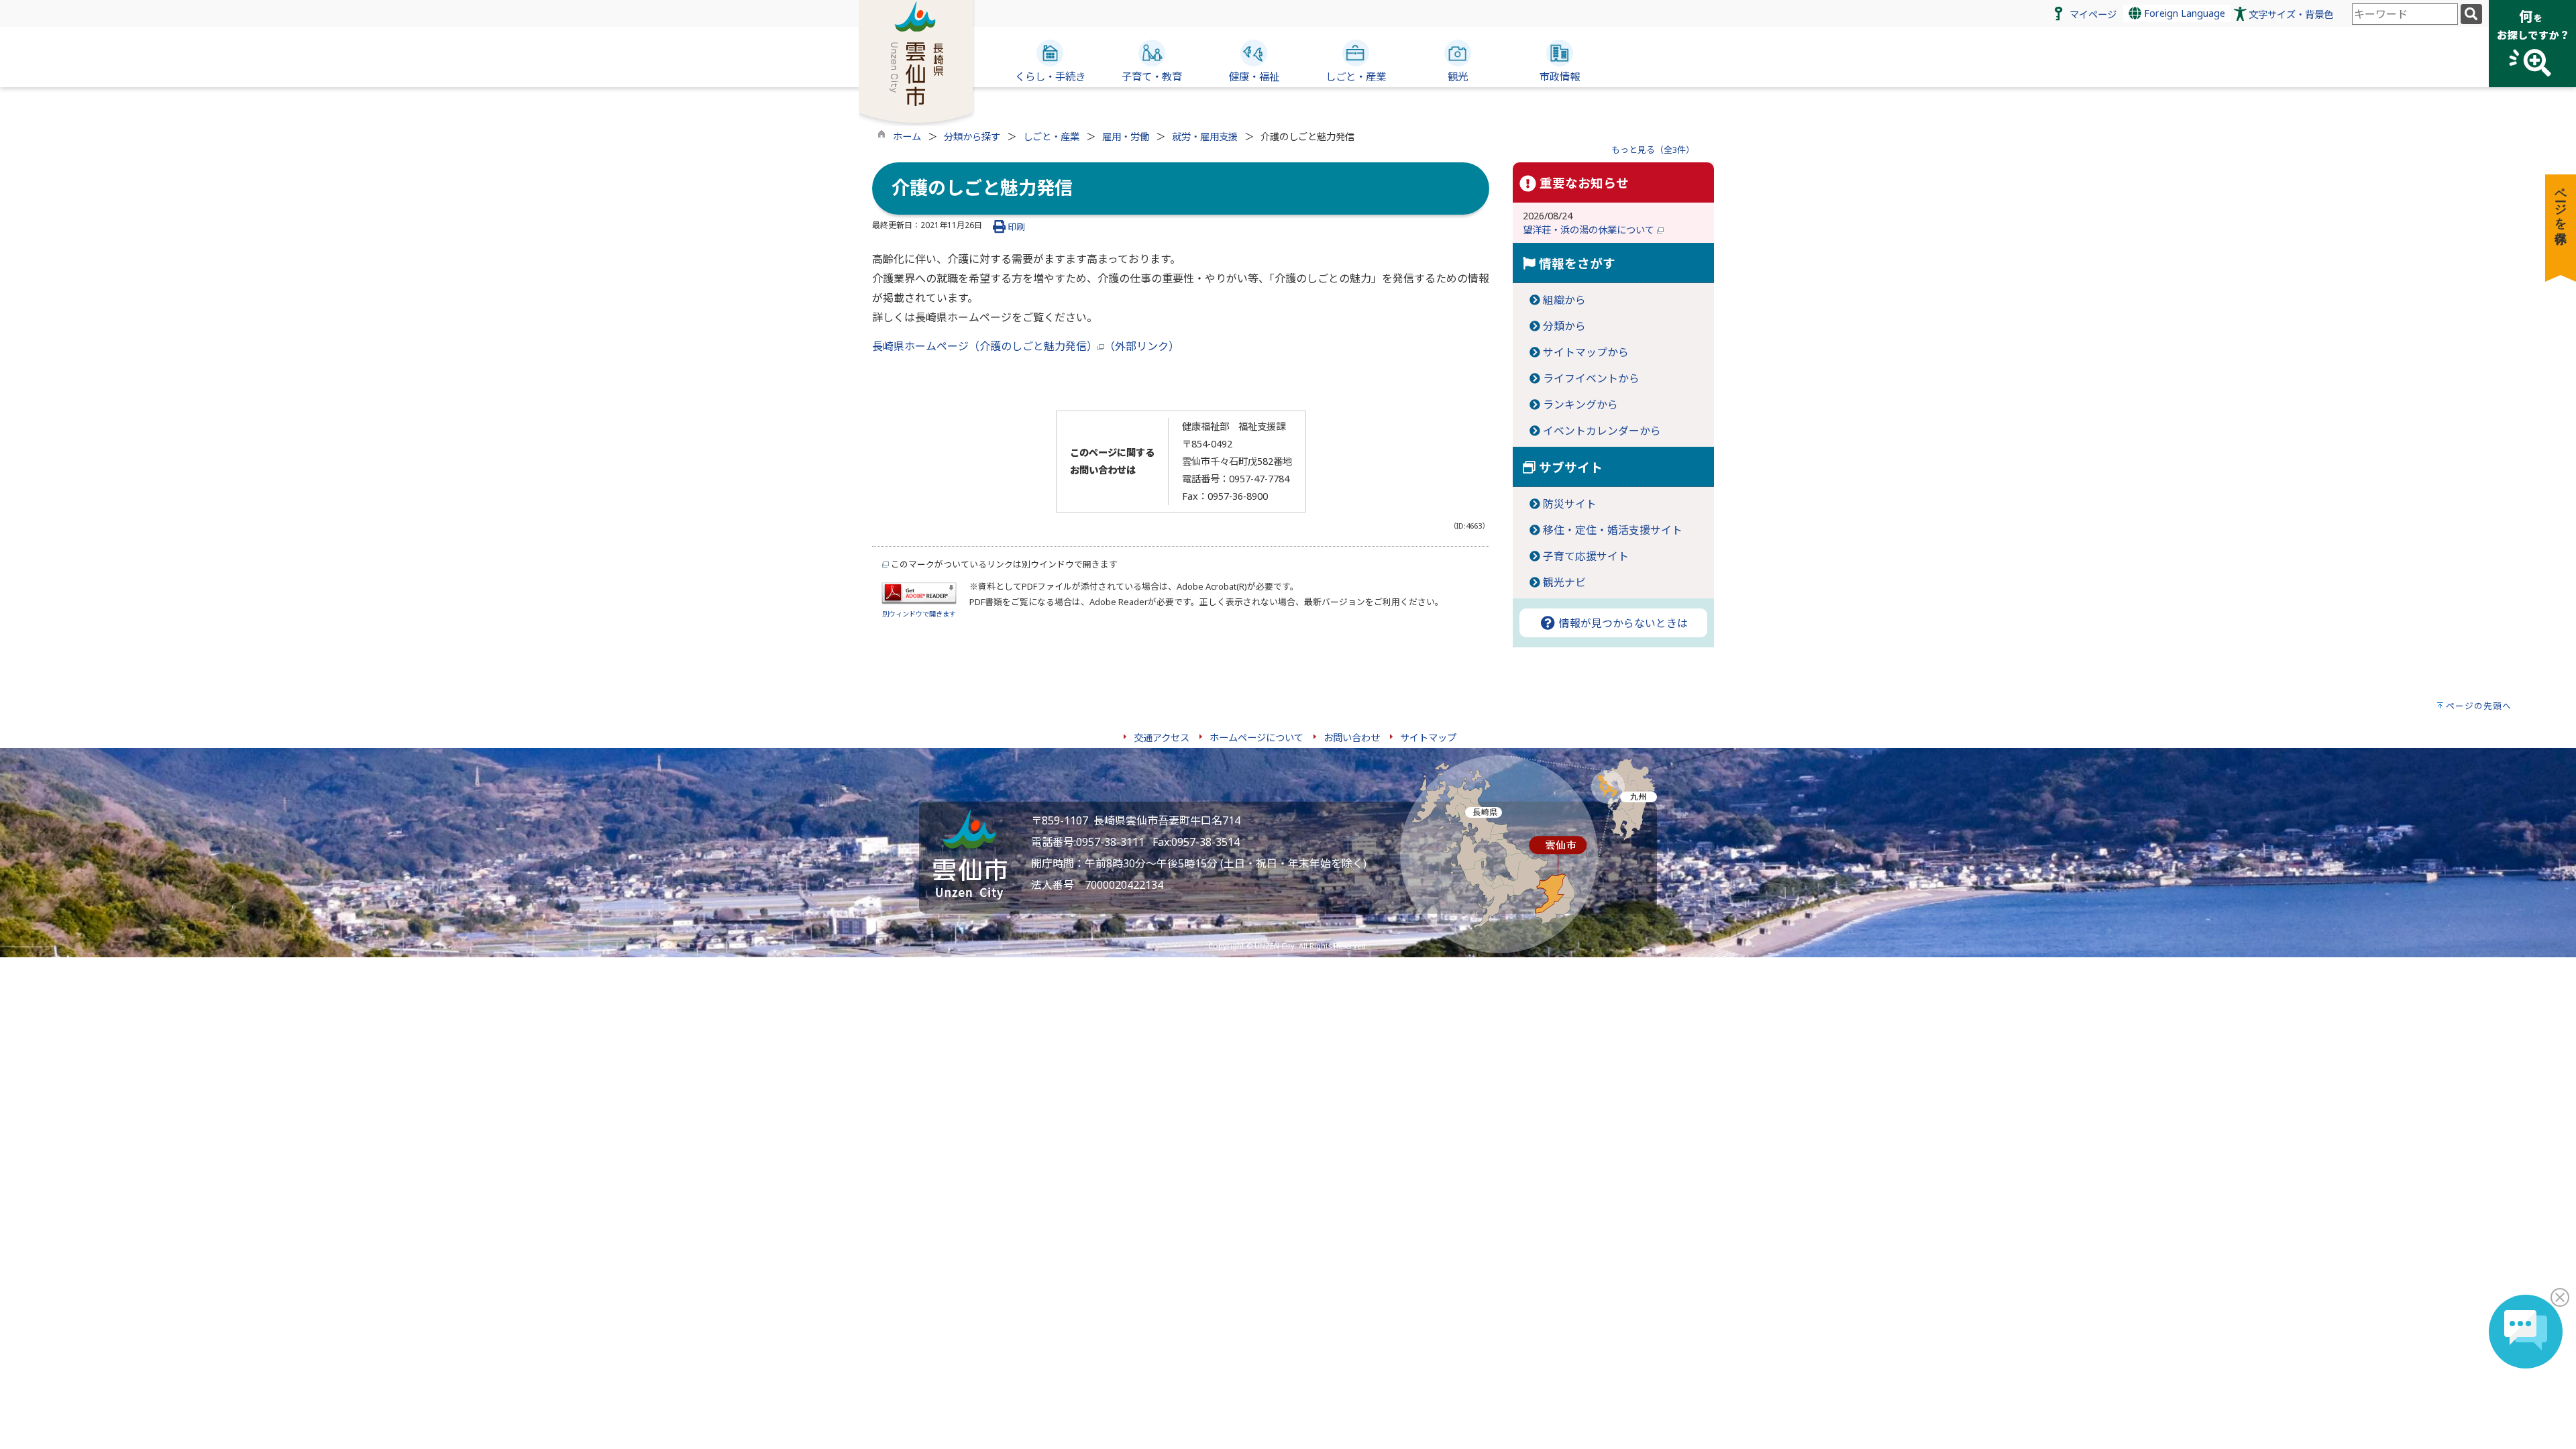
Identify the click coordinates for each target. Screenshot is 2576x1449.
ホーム (907, 137)
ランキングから (1580, 405)
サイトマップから (1586, 352)
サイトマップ (1428, 738)
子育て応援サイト (1586, 556)
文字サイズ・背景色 (2291, 14)
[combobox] (2405, 14)
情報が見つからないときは (1622, 623)
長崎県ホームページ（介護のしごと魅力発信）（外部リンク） (1026, 346)
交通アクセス (1162, 738)
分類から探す (972, 137)
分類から (1564, 326)
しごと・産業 (1051, 137)
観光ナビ (1564, 582)
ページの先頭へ (2479, 706)
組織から (1564, 300)
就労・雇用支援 (1205, 137)
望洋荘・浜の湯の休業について (1590, 230)
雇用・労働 (1126, 137)
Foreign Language (2183, 13)
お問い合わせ (1352, 738)
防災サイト (1570, 504)
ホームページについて (1256, 738)
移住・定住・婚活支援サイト (1613, 530)
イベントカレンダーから (1602, 431)
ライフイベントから (1591, 378)
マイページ (2093, 14)
